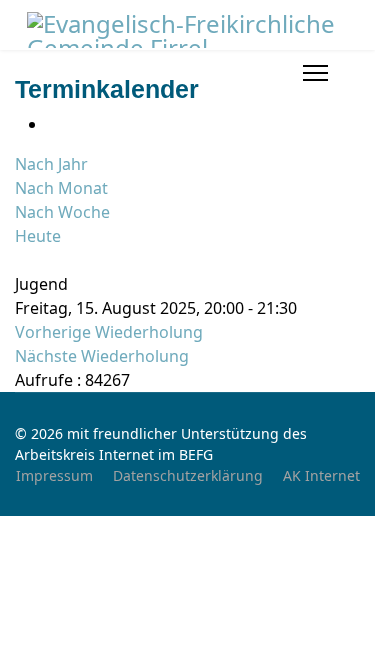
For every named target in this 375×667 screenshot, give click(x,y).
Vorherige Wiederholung (109, 332)
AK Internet (321, 475)
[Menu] (315, 73)
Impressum (54, 475)
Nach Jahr (51, 164)
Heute (38, 236)
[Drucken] (53, 124)
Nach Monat (61, 188)
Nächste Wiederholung (102, 356)
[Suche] (21, 260)
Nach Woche (62, 212)
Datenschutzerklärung (188, 475)
